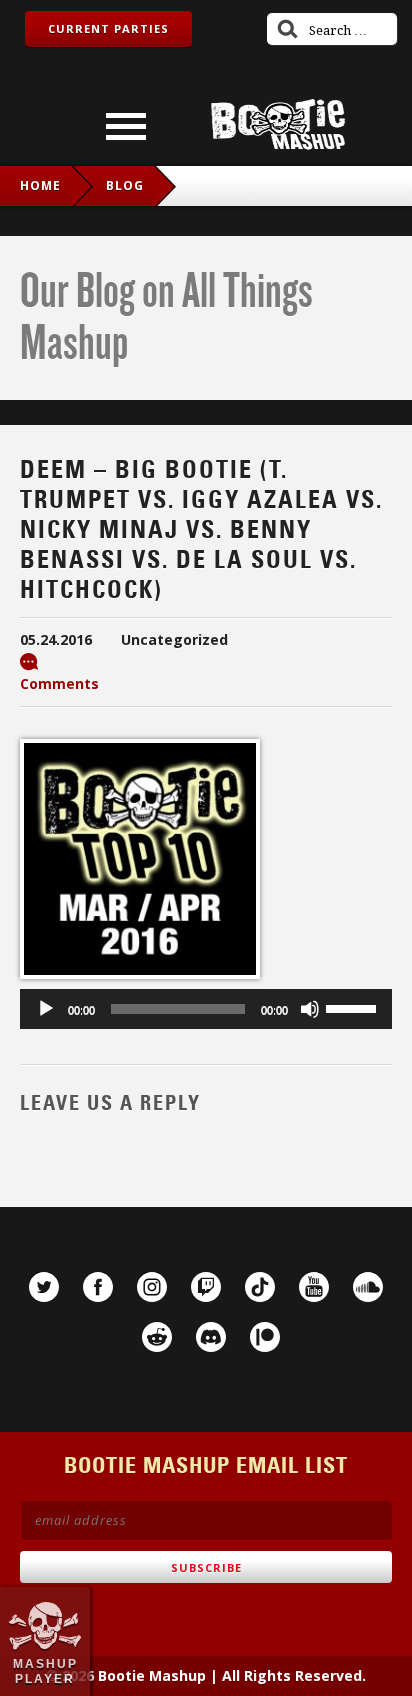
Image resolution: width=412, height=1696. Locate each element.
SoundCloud (368, 1287)
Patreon (265, 1337)
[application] (206, 1009)
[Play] (46, 1009)
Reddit (157, 1337)
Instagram (152, 1287)
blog (125, 185)
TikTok (260, 1287)
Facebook (98, 1287)
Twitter (44, 1287)
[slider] (354, 1007)
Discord (211, 1337)
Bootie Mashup (278, 124)
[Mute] (310, 1009)
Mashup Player (45, 1671)
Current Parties (108, 28)
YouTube (314, 1287)
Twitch (206, 1287)
